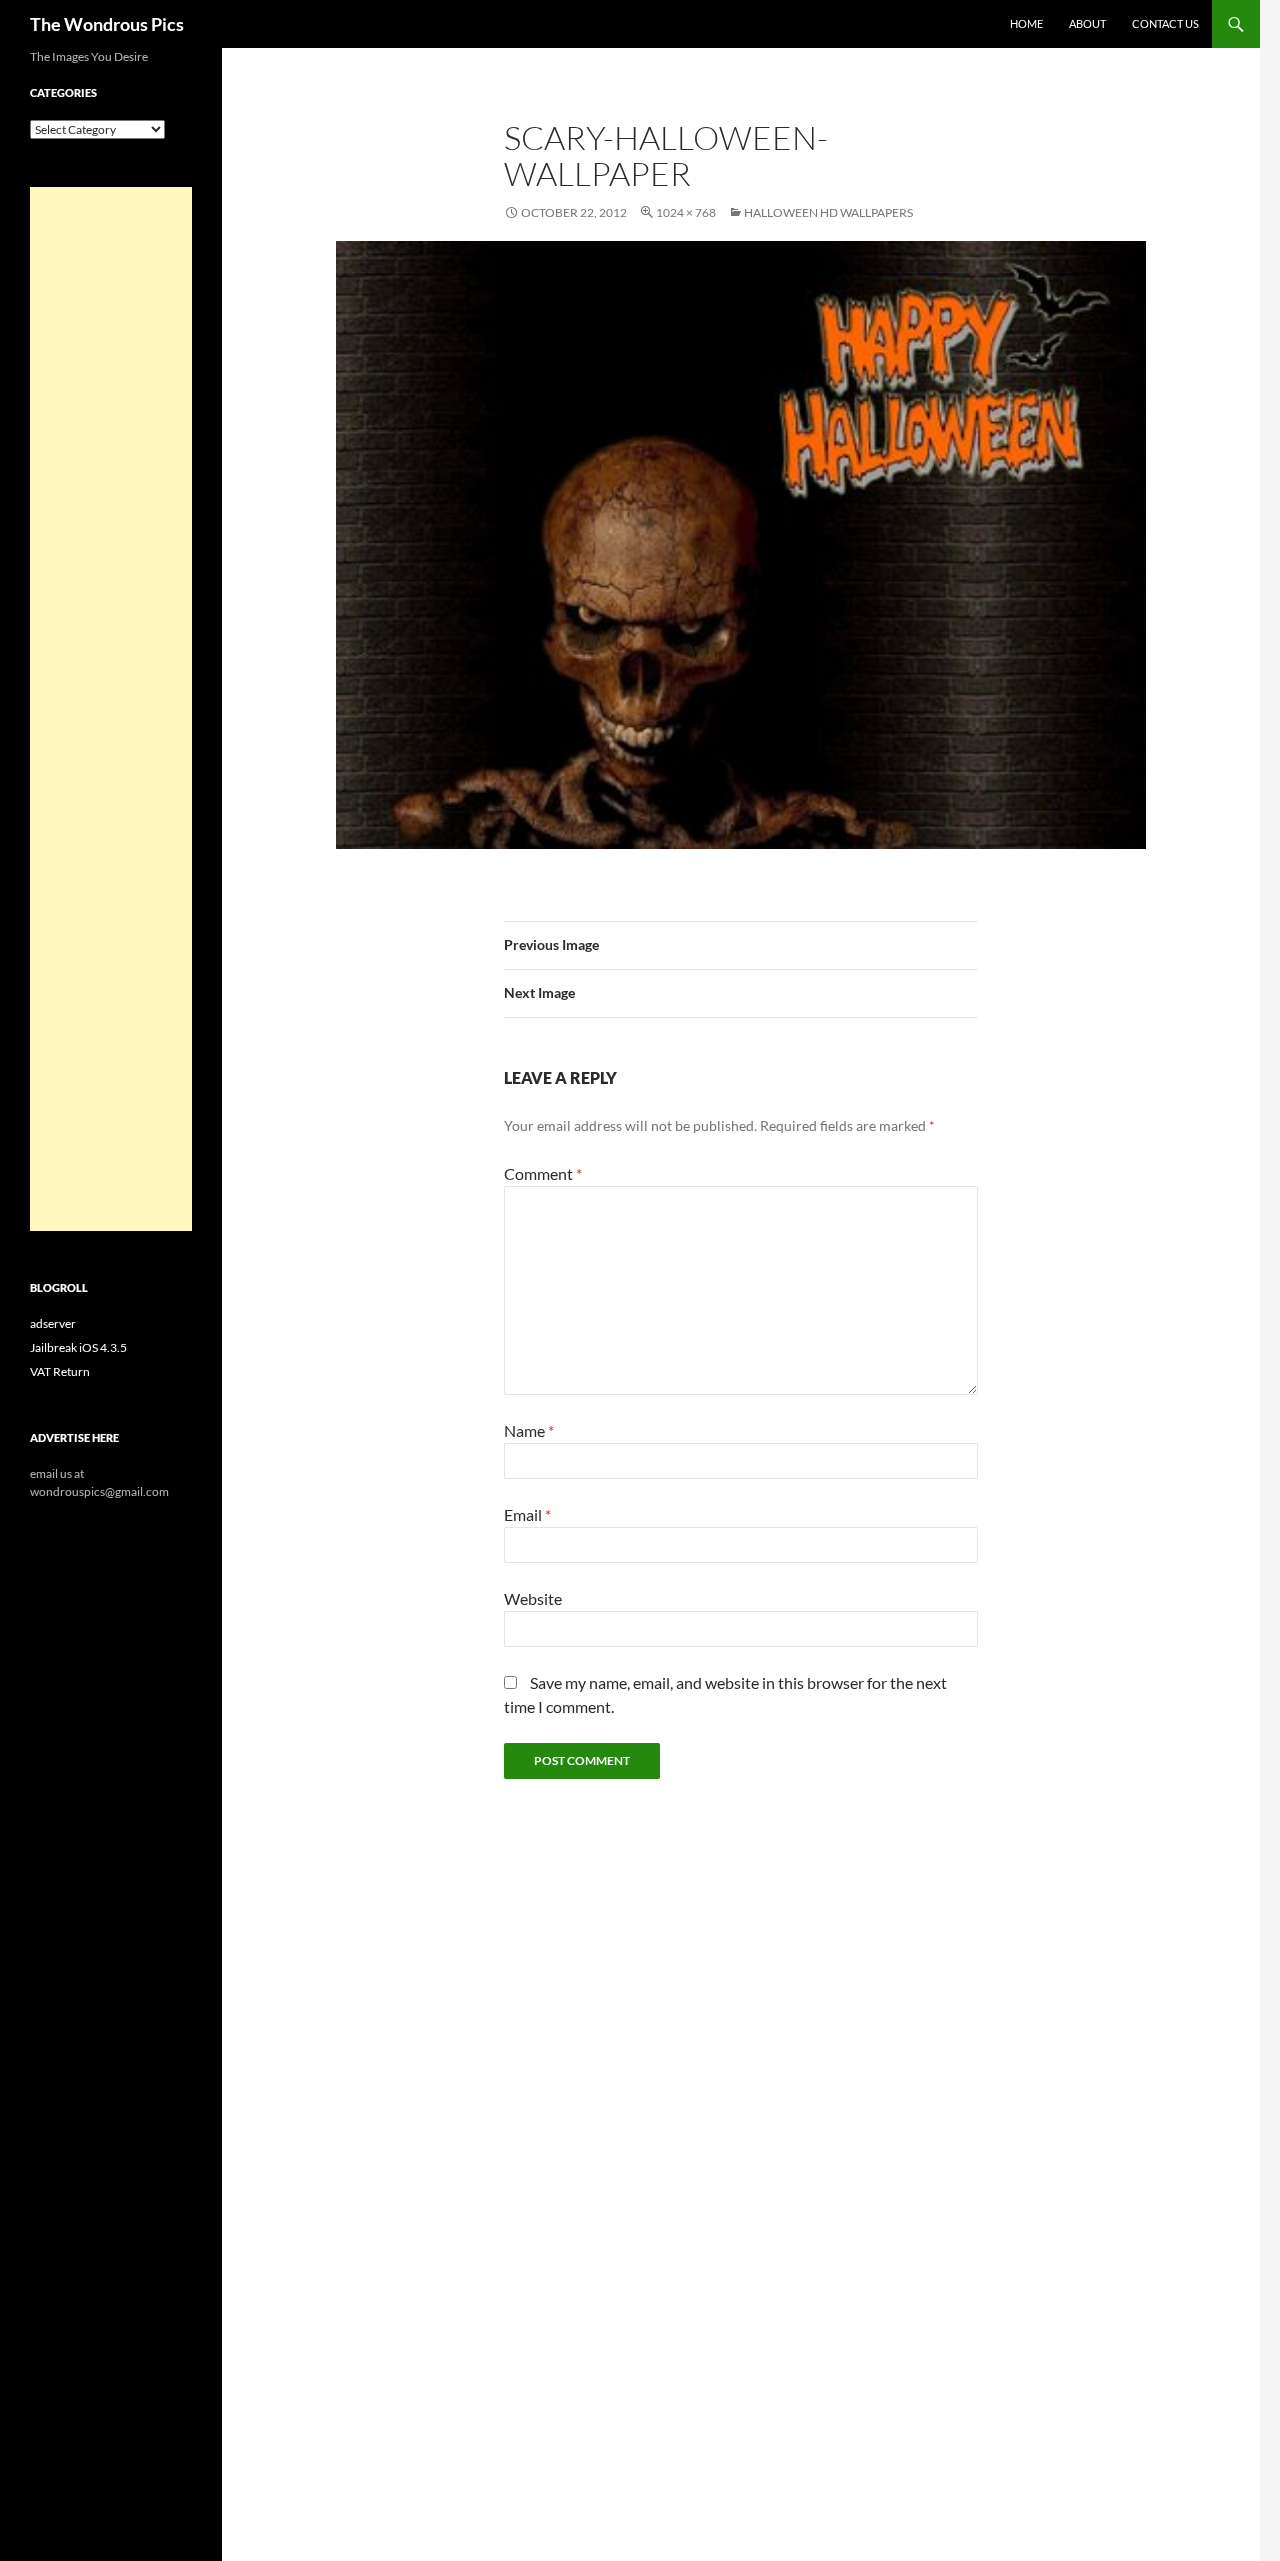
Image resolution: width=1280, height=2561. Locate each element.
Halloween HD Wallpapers (828, 212)
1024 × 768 (686, 212)
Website (533, 1598)
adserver (53, 1323)
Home (1026, 23)
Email (527, 1514)
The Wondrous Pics (107, 24)
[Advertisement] (111, 709)
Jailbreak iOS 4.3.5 (78, 1347)
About (1087, 23)
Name (529, 1430)
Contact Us (1165, 23)
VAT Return (60, 1371)
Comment (543, 1173)
